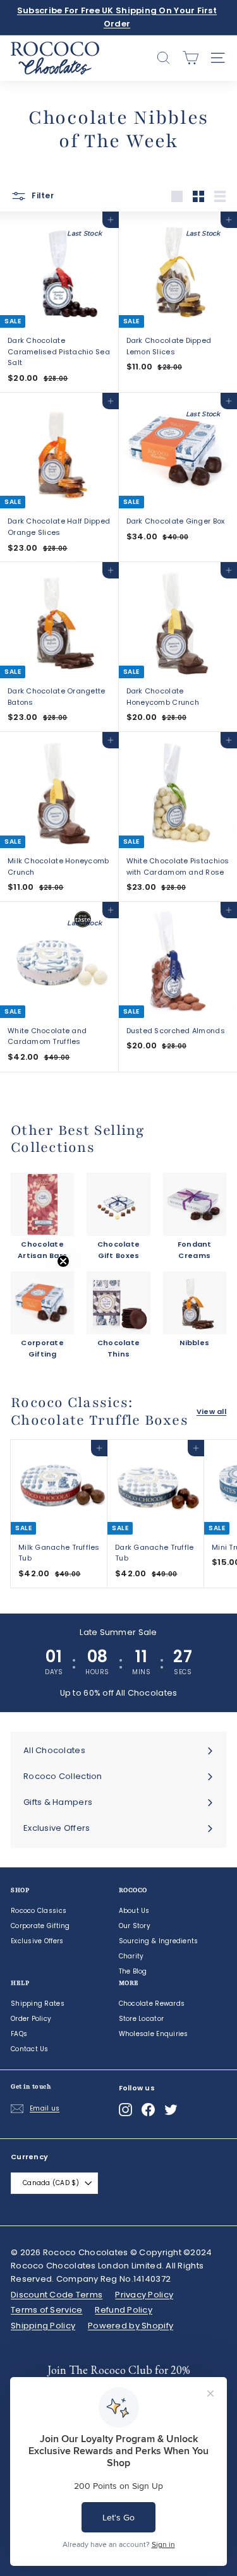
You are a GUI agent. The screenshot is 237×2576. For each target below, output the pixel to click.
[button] (36, 1288)
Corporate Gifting (40, 1926)
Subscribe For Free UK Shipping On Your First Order (117, 17)
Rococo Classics (39, 1911)
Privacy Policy (144, 2295)
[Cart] (191, 58)
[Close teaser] (63, 1261)
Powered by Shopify (131, 2326)
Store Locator (142, 2019)
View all (211, 1411)
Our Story (135, 1926)
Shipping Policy (43, 2326)
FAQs (19, 2034)
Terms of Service (46, 2310)
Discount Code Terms (57, 2295)
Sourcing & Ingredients (159, 1941)
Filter (42, 196)
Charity (131, 1956)
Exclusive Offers (37, 1941)
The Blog (133, 1971)
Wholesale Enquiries (154, 2034)
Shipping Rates (38, 2004)
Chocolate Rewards (152, 2004)
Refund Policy (124, 2310)
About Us (134, 1911)
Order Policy (31, 2019)
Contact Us (30, 2049)
